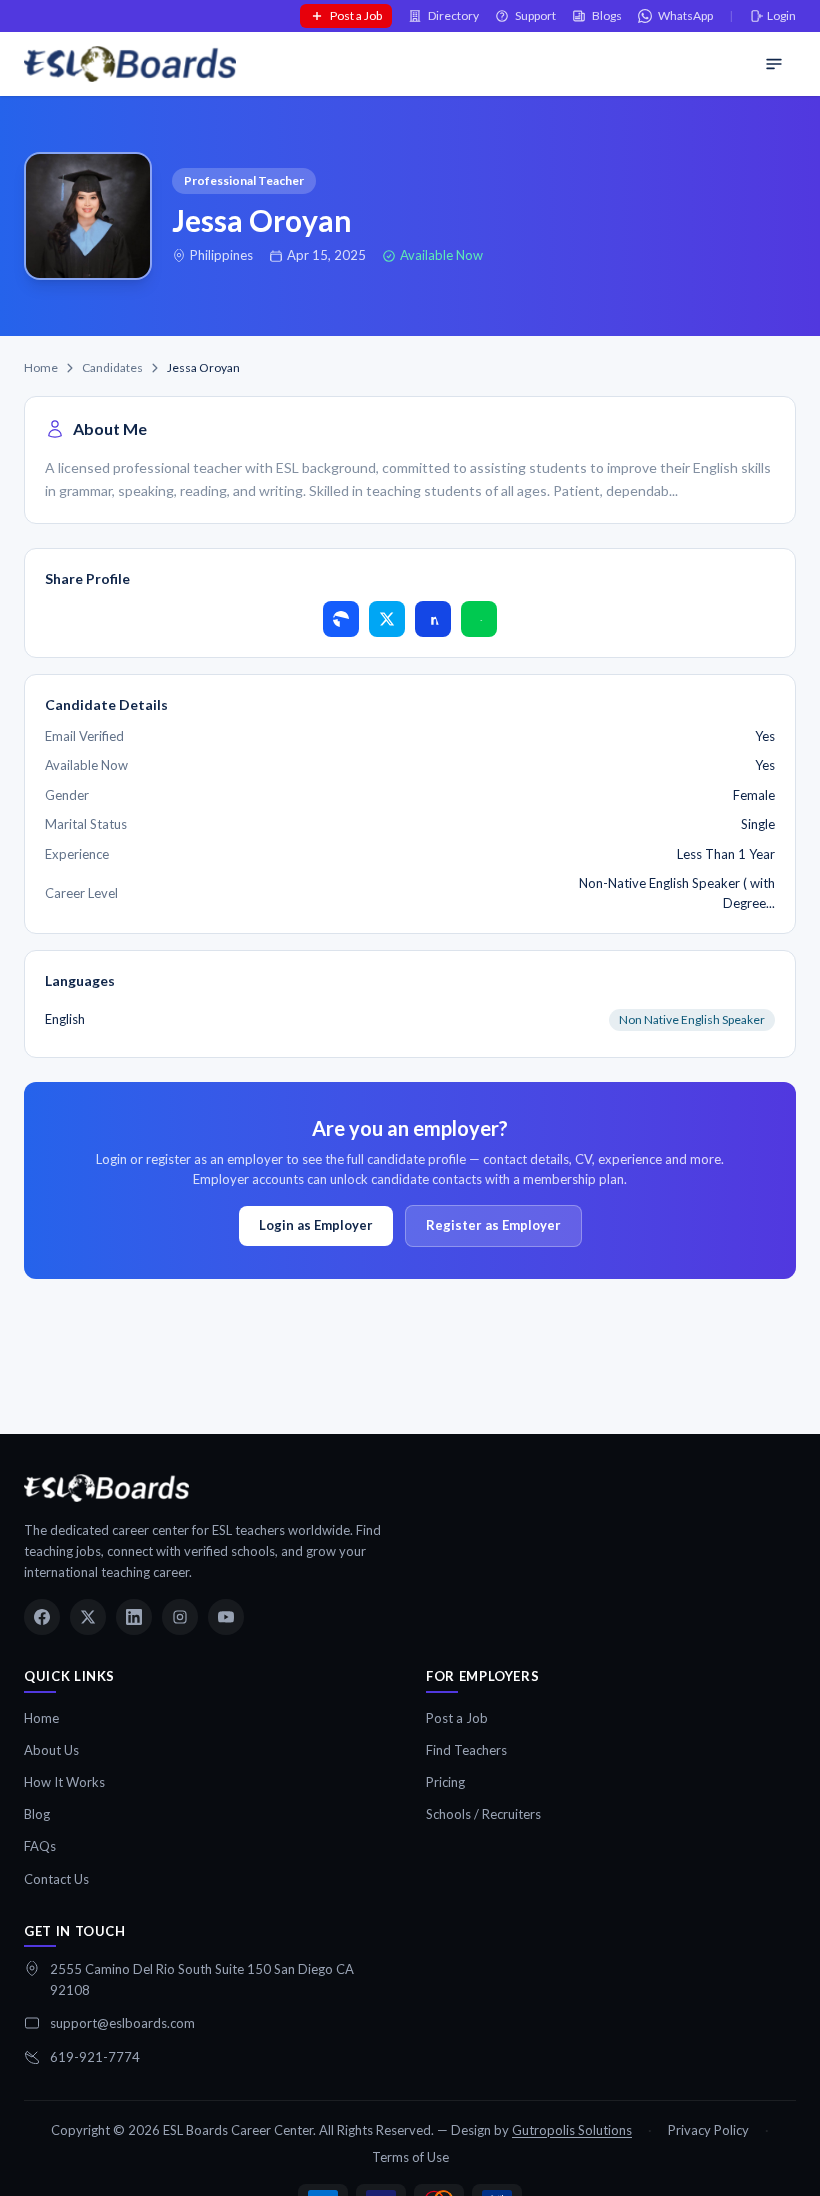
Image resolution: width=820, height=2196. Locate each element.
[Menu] (774, 64)
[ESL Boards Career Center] (106, 1488)
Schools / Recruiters (483, 1814)
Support (535, 15)
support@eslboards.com (122, 2023)
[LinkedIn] (134, 1617)
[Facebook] (42, 1617)
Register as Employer (493, 1225)
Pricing (445, 1782)
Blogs (607, 15)
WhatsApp (685, 15)
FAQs (40, 1846)
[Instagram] (180, 1617)
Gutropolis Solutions (572, 2130)
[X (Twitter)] (88, 1617)
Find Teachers (466, 1750)
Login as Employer (316, 1225)
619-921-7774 (95, 2057)
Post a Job (356, 15)
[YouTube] (226, 1617)
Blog (37, 1814)
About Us (51, 1750)
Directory (453, 15)
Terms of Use (410, 2157)
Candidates (112, 367)
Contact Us (56, 1879)
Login (781, 15)
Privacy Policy (708, 2130)
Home (41, 367)
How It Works (64, 1782)
